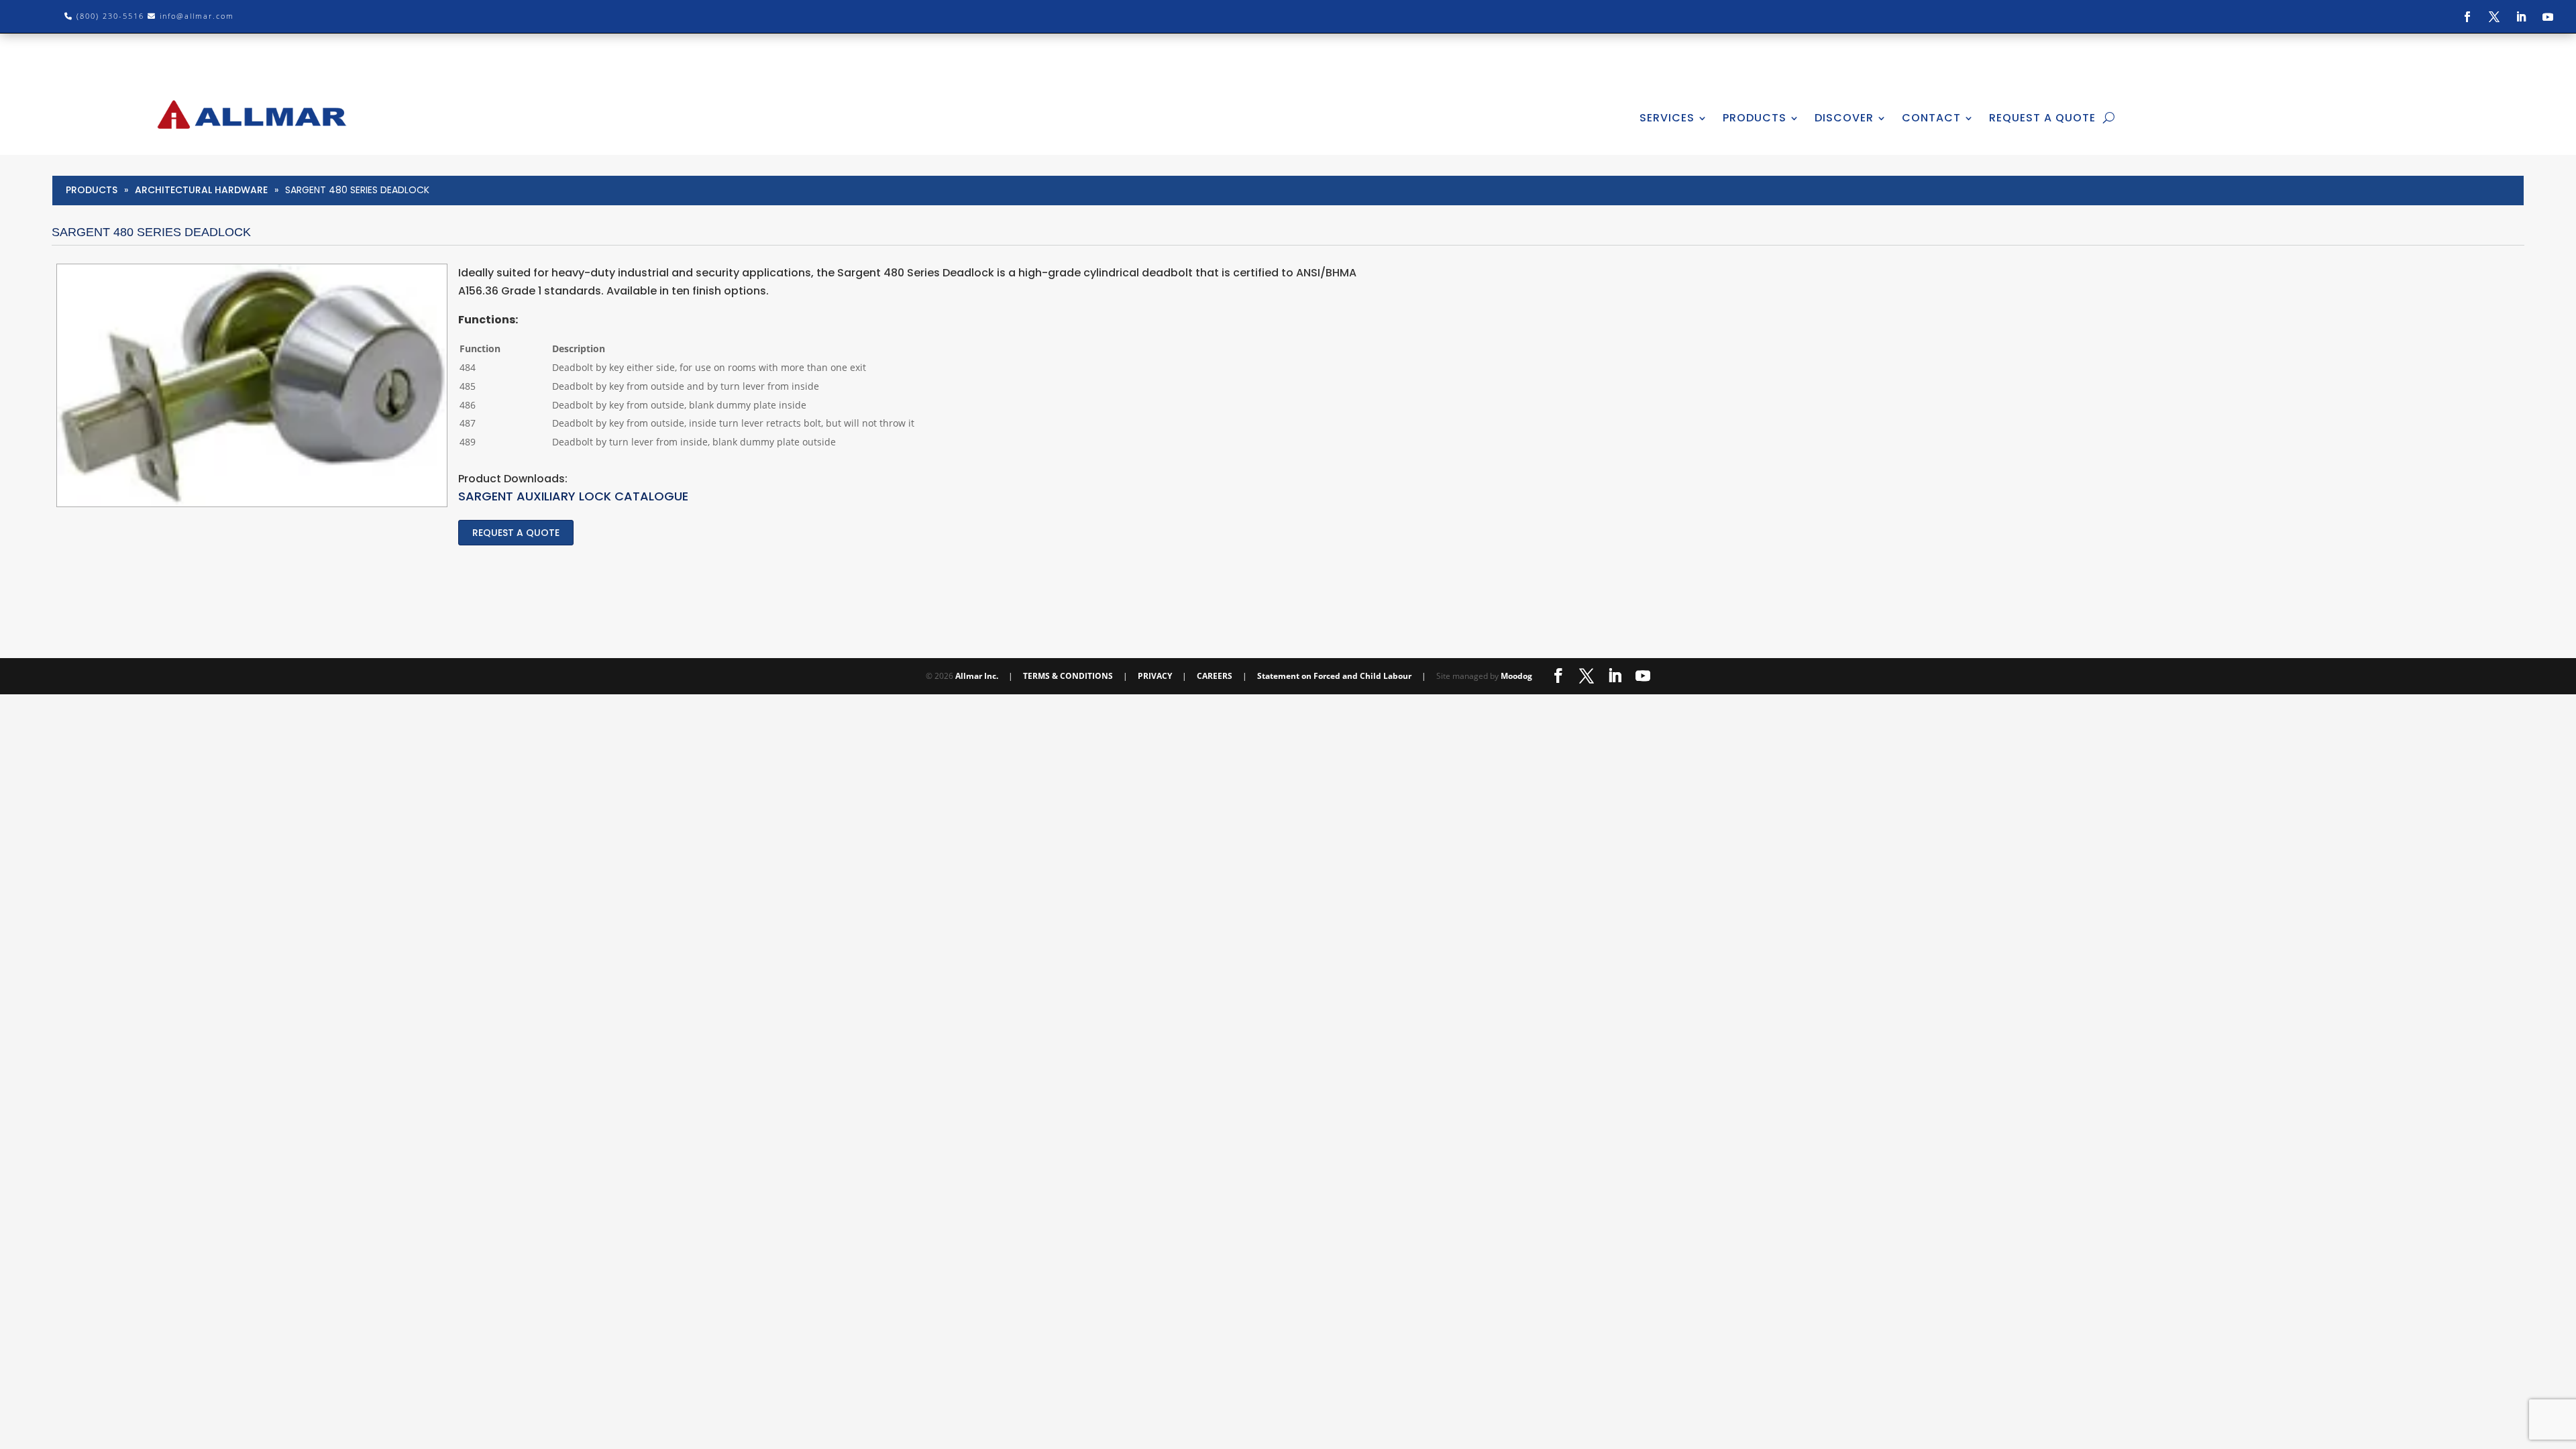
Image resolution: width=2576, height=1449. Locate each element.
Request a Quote (516, 533)
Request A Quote (2042, 118)
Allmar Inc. (977, 676)
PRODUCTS (1755, 118)
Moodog (1516, 676)
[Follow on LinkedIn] (2521, 17)
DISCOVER (1844, 118)
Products (92, 190)
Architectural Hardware (201, 190)
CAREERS (1215, 676)
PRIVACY (1155, 676)
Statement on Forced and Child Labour (1334, 676)
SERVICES (1667, 118)
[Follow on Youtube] (2548, 17)
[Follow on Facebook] (2467, 17)
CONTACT (1931, 118)
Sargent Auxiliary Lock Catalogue (573, 496)
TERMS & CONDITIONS (1068, 676)
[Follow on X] (2494, 17)
